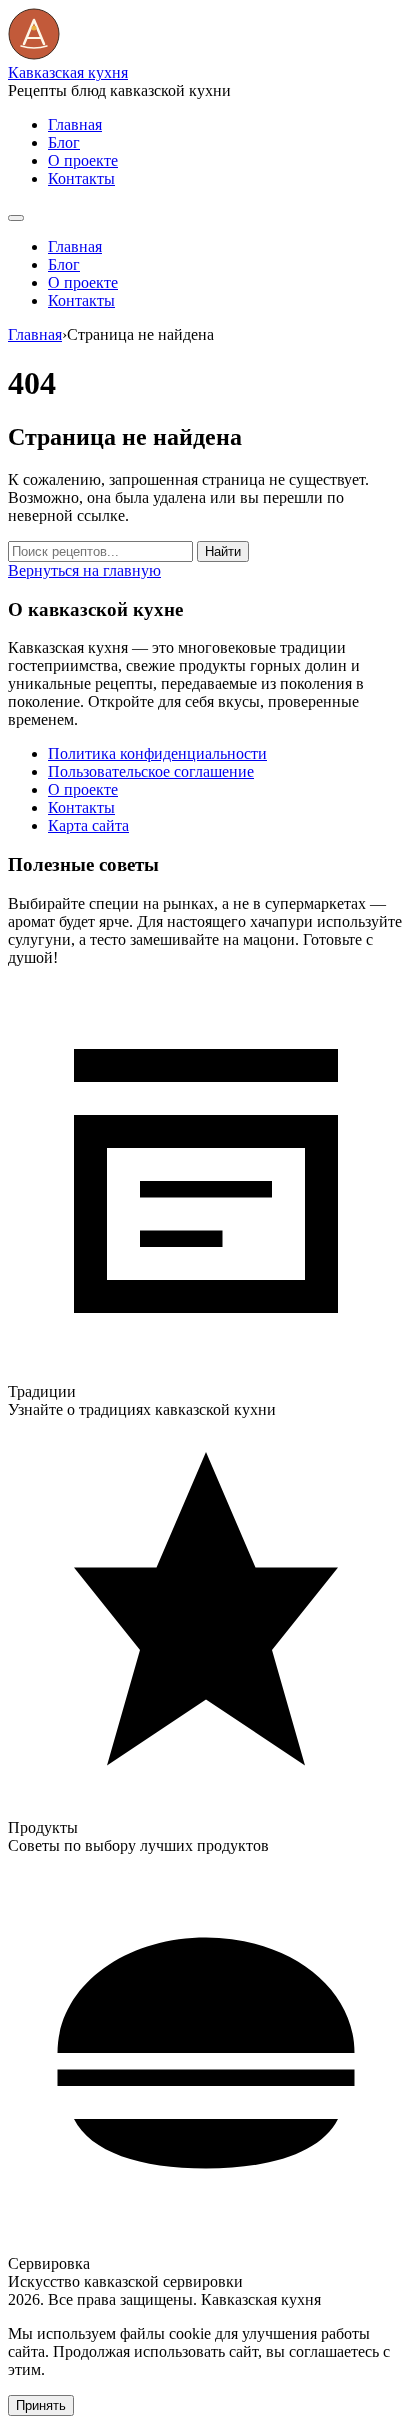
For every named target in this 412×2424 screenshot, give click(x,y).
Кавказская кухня (68, 72)
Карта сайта (88, 825)
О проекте (83, 160)
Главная (75, 124)
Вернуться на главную (84, 570)
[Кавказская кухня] (34, 54)
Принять (41, 2405)
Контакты (81, 178)
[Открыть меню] (16, 218)
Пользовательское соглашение (151, 771)
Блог (64, 142)
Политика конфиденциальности (157, 753)
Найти (223, 551)
